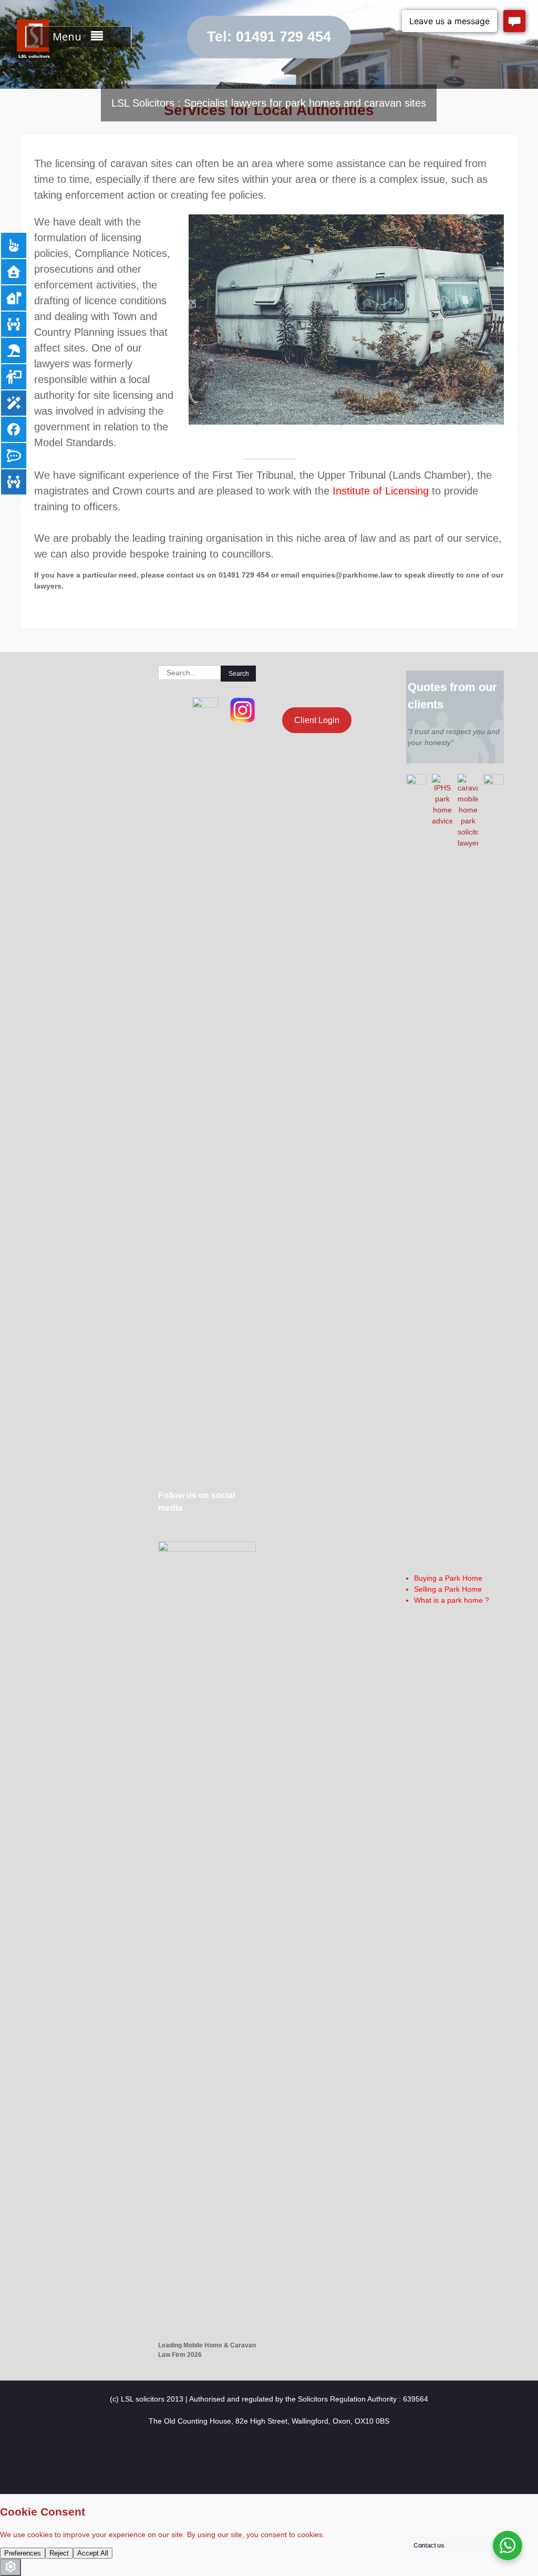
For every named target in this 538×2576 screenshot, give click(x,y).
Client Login (317, 720)
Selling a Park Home (448, 1589)
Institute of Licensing (381, 491)
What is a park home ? (452, 1600)
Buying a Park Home (448, 1578)
